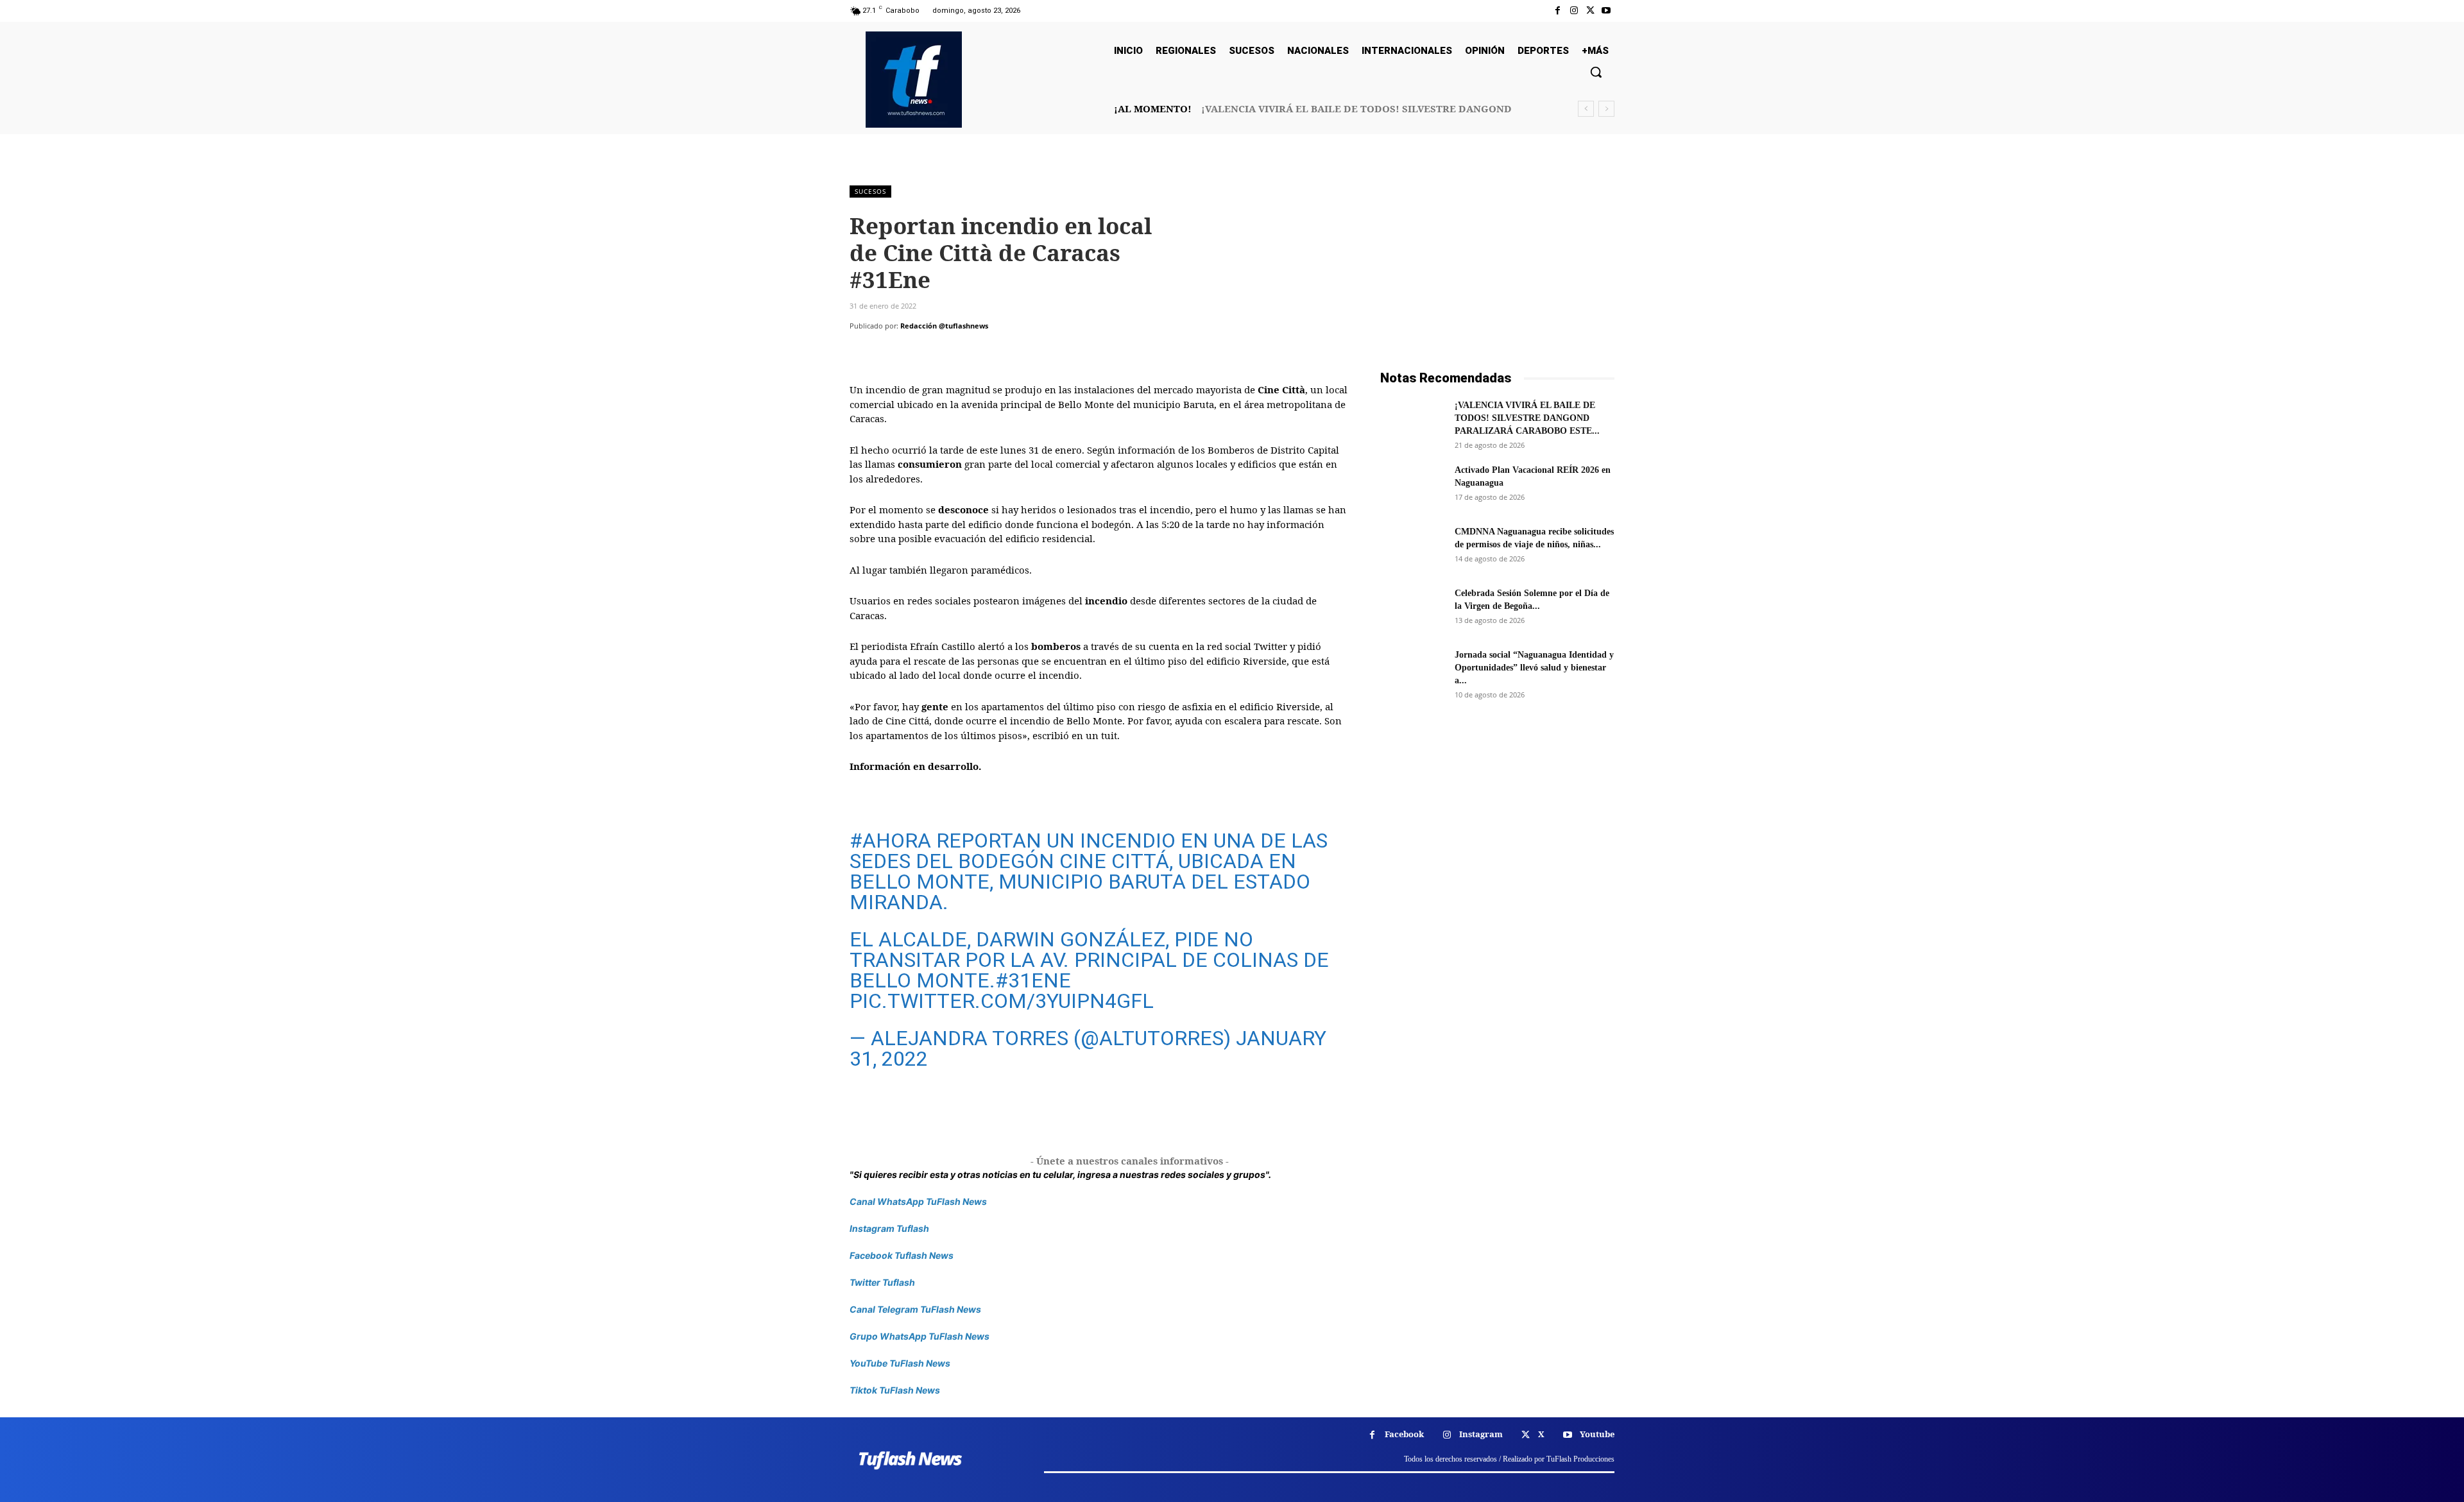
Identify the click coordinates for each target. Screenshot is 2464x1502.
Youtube (1597, 1434)
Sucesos (870, 191)
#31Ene (1033, 980)
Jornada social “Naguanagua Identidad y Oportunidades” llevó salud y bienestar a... (1534, 668)
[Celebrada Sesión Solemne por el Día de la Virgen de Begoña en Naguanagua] (1412, 610)
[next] (1606, 109)
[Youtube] (1606, 11)
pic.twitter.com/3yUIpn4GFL (1002, 1001)
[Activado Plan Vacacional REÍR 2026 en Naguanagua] (1412, 486)
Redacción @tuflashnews (944, 326)
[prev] (1586, 109)
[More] (981, 352)
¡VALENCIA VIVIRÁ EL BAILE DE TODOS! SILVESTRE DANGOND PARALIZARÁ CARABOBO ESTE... (1527, 418)
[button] (1596, 72)
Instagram (1481, 1434)
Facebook (1404, 1434)
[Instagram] (1574, 11)
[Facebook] (1558, 11)
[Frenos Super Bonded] (1497, 868)
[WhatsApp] (951, 352)
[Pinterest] (921, 352)
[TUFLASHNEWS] (914, 80)
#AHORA (890, 841)
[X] (1590, 11)
